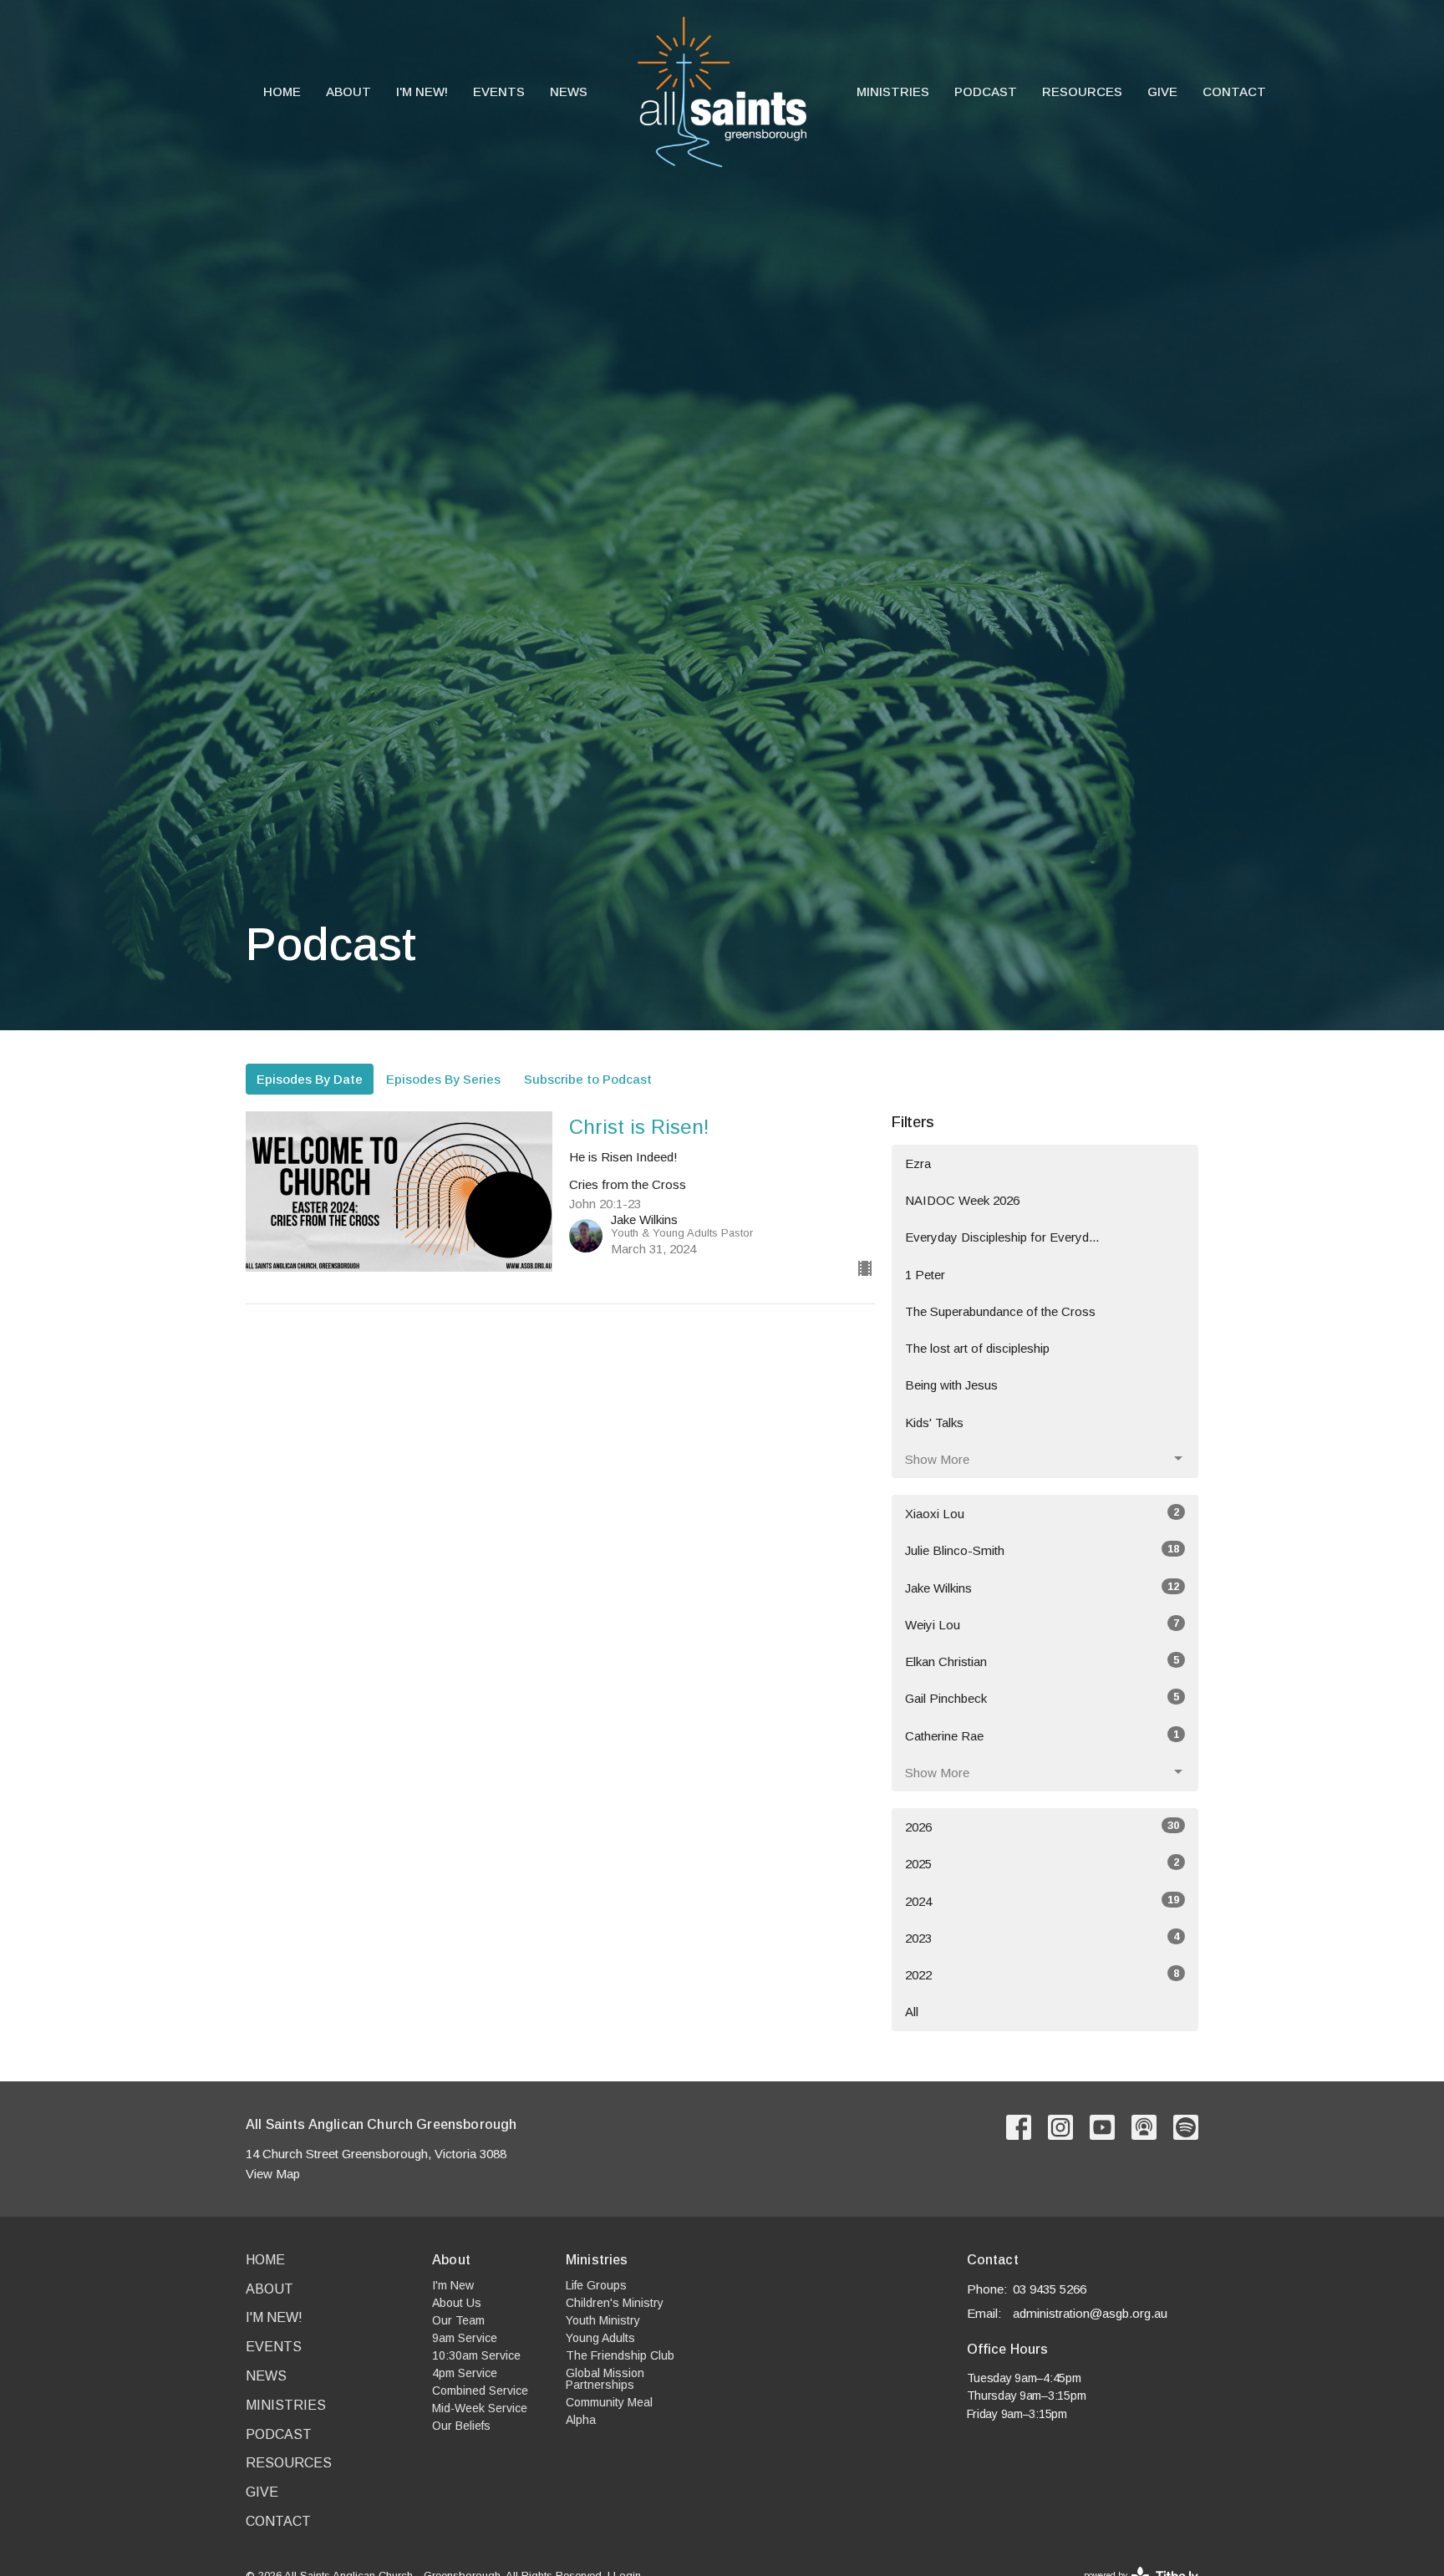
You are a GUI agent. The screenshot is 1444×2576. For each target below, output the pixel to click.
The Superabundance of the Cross (1000, 1311)
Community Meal (609, 2402)
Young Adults (600, 2338)
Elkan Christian (1042, 1661)
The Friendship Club (620, 2355)
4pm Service (465, 2373)
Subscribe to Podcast (588, 1079)
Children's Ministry (615, 2303)
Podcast (986, 91)
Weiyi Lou (1042, 1624)
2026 (1042, 1827)
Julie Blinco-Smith (1042, 1550)
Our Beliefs (461, 2426)
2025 (1042, 1863)
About (348, 91)
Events (499, 91)
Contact (1234, 91)
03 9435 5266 (1050, 2289)
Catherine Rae (1042, 1735)
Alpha (581, 2420)
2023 (1042, 1938)
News (569, 91)
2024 (1042, 1901)
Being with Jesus (951, 1385)
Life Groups (596, 2285)
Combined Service (480, 2391)
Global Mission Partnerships (605, 2379)
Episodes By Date (310, 1079)
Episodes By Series (443, 1079)
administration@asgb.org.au (1090, 2313)
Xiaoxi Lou (1042, 1513)
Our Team (458, 2320)
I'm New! (422, 91)
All (912, 2012)
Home (282, 91)
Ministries (893, 91)
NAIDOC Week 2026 (962, 1200)
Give (1162, 91)
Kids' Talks (934, 1423)
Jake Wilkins (1042, 1588)
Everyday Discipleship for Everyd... (1002, 1237)
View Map (273, 2174)
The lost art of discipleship (977, 1348)
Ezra (918, 1164)
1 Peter (925, 1275)
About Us (457, 2303)
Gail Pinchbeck (1042, 1698)
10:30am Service (476, 2355)
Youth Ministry (603, 2320)
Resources (1082, 91)
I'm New (453, 2285)
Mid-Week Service (480, 2408)
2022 (1042, 1974)
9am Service (465, 2338)
